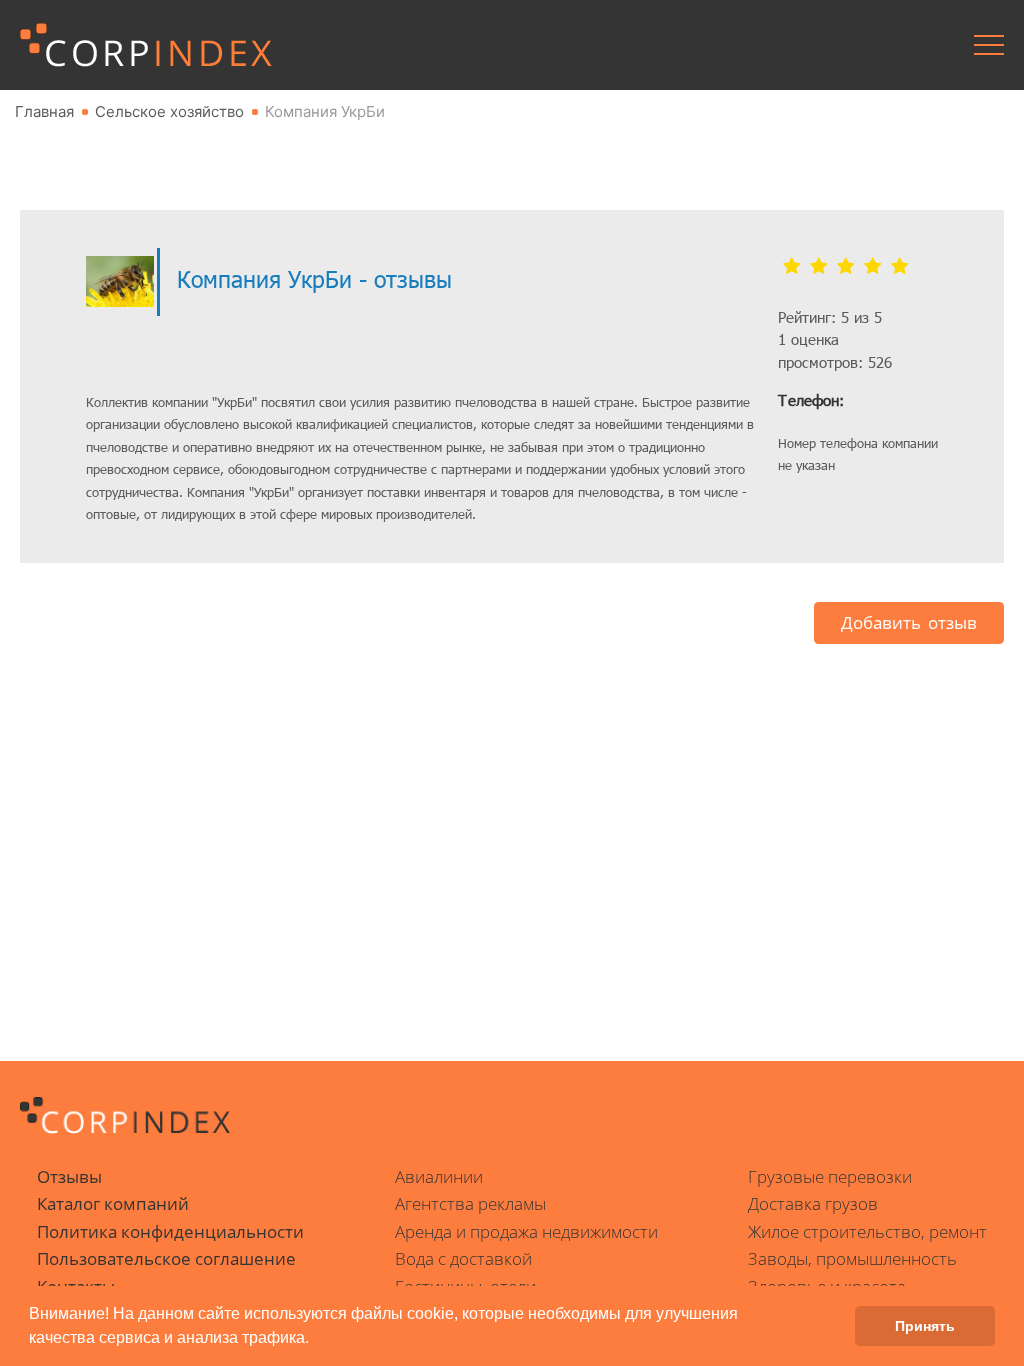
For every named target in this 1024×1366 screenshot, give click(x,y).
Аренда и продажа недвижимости (526, 1231)
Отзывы (69, 1176)
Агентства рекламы (470, 1203)
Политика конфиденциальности (170, 1231)
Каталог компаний (113, 1203)
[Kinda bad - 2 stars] (818, 267)
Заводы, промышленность (852, 1258)
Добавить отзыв (909, 622)
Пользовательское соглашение (166, 1258)
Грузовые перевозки (830, 1176)
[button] (316, 1340)
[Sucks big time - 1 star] (791, 267)
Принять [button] (925, 1326)
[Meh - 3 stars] (845, 267)
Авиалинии (439, 1176)
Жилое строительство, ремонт (867, 1231)
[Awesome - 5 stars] (899, 267)
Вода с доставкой (463, 1258)
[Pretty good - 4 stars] (872, 267)
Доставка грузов (813, 1203)
